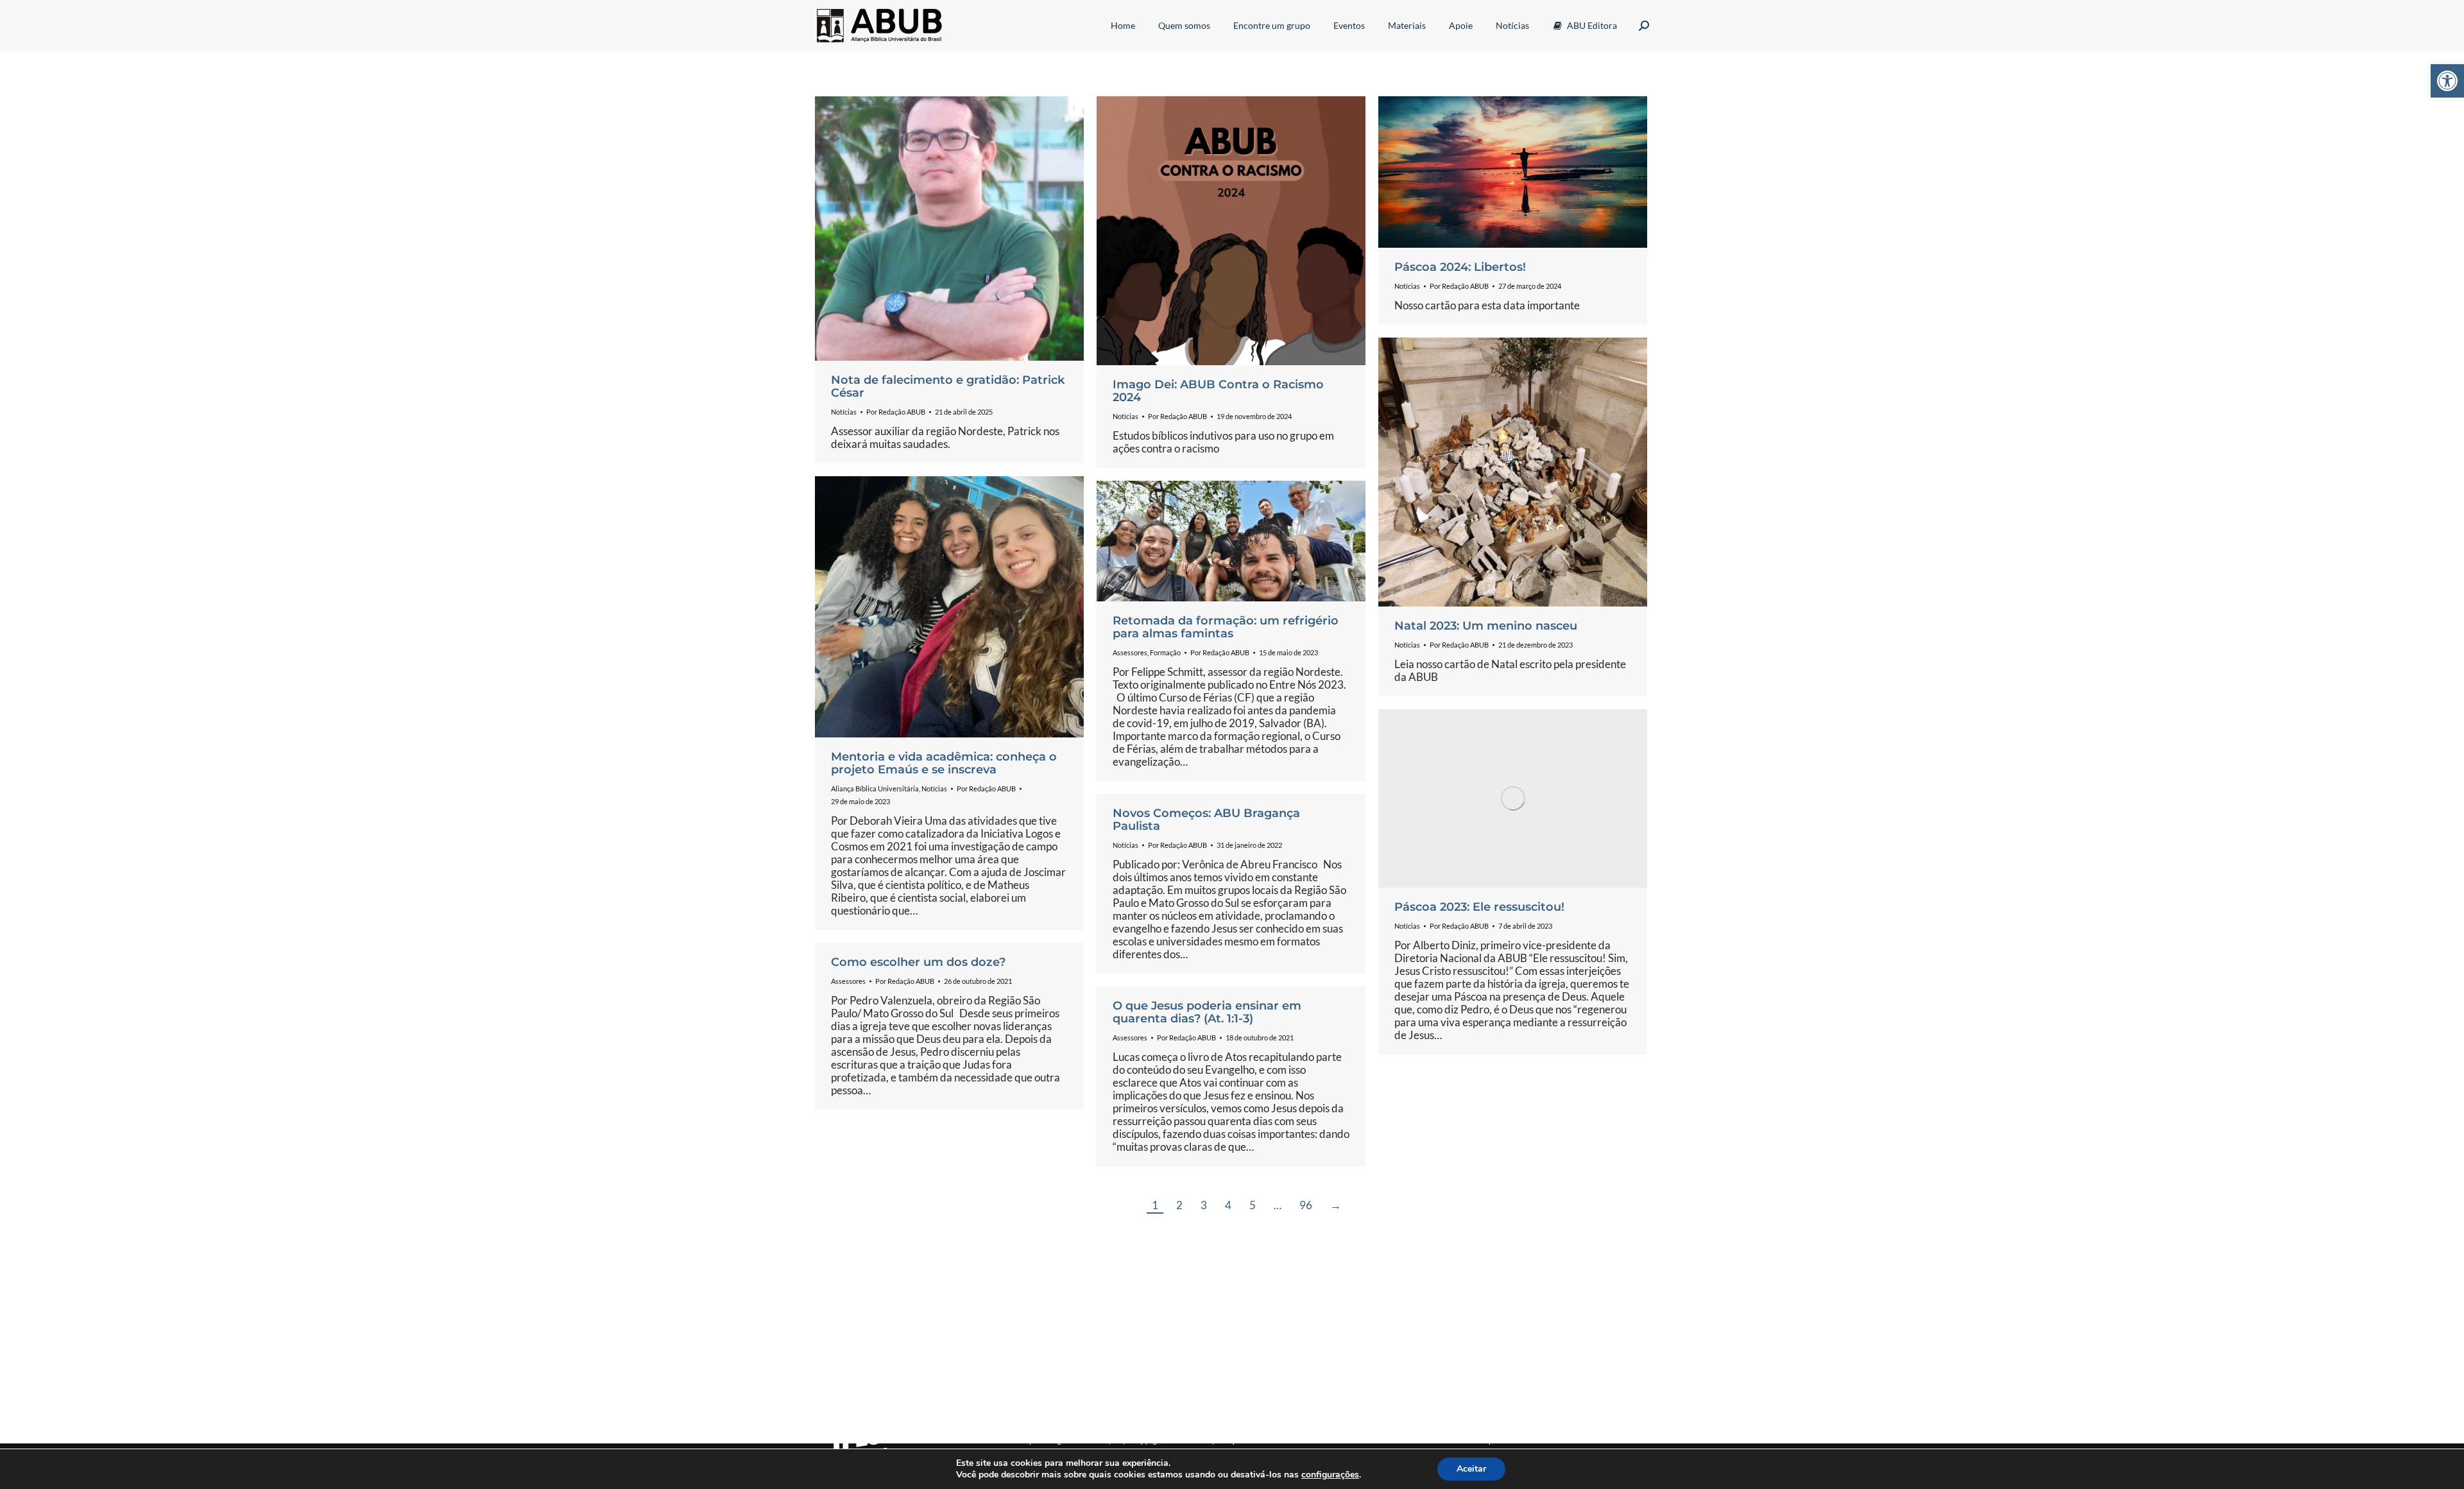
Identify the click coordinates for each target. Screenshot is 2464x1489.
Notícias (844, 412)
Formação (1165, 652)
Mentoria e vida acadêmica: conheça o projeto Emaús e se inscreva (944, 763)
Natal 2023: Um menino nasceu (1486, 626)
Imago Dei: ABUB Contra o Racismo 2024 (1218, 391)
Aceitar (1471, 1469)
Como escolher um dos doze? (918, 962)
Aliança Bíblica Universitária (875, 788)
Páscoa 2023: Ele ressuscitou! (1479, 907)
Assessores (1130, 652)
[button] (2447, 81)
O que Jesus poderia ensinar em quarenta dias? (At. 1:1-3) (1207, 1012)
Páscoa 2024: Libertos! (1460, 267)
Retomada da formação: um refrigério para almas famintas (1226, 627)
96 (1306, 1205)
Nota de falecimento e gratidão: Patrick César (948, 386)
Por (896, 412)
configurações (1330, 1475)
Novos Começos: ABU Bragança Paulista (1206, 820)
